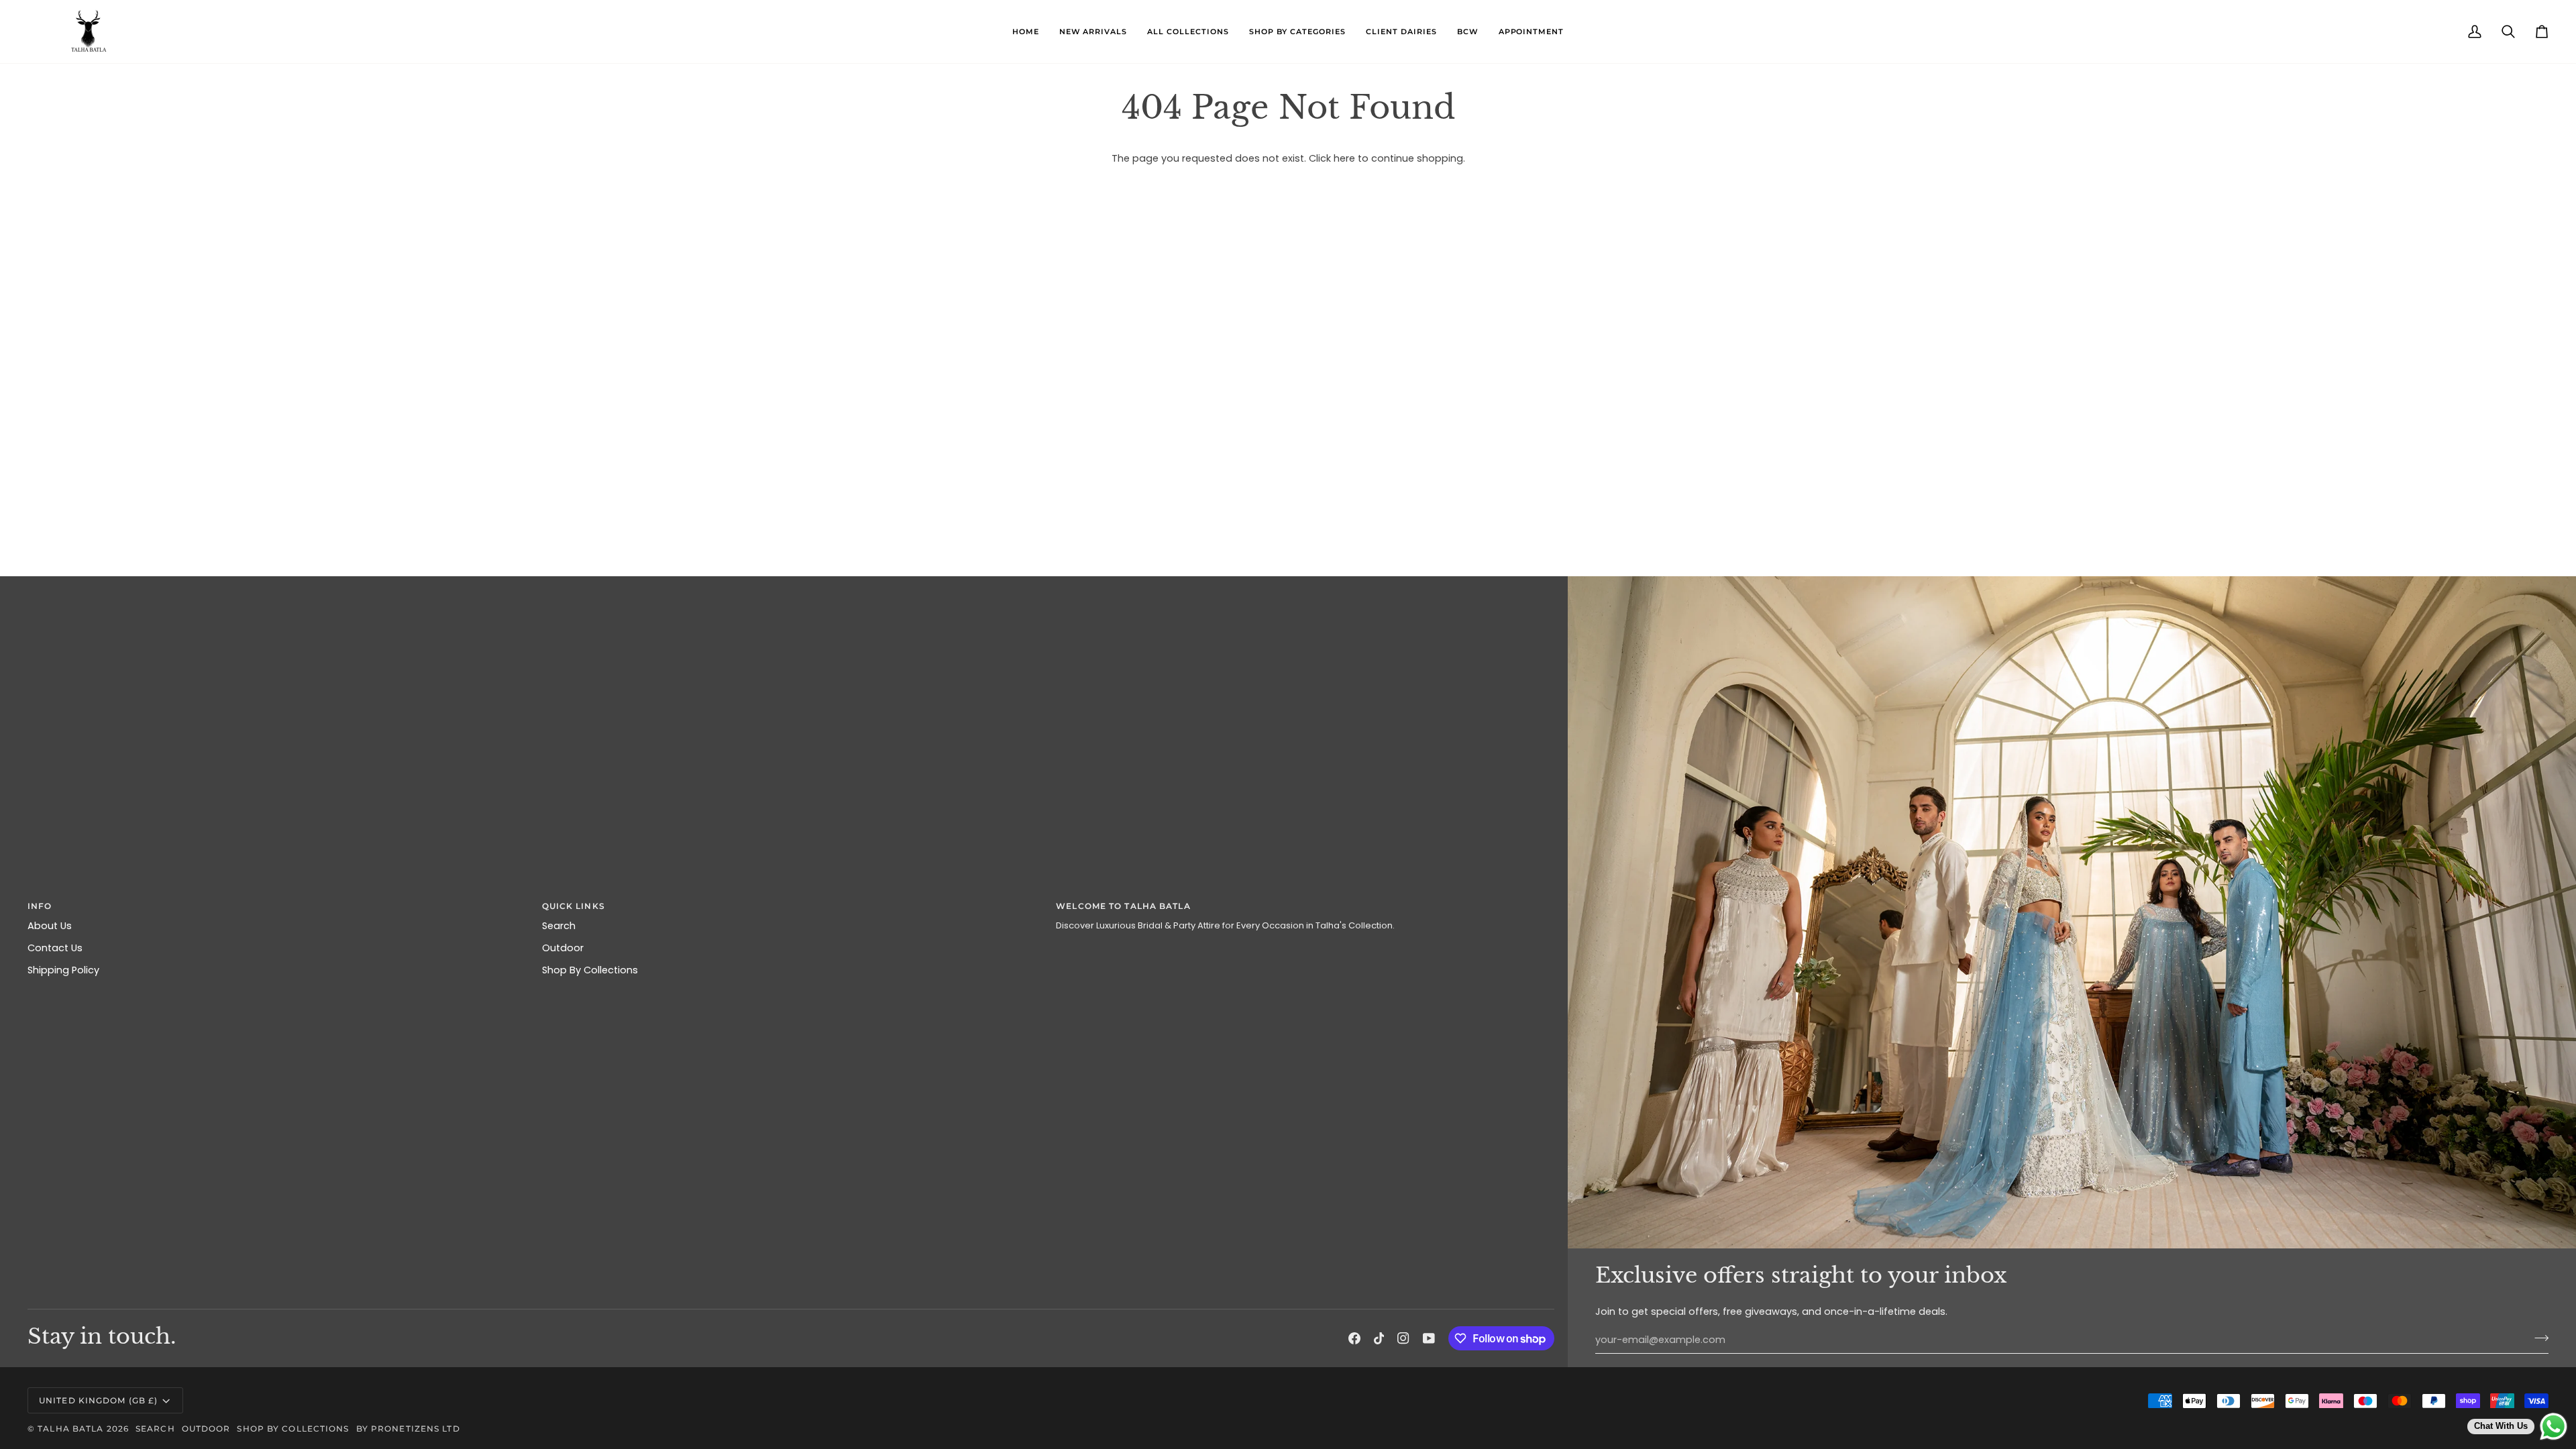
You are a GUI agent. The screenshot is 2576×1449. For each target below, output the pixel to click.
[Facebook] (1354, 1338)
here (1344, 158)
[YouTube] (1429, 1338)
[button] (1188, 32)
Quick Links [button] (574, 906)
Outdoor (563, 948)
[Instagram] (1403, 1338)
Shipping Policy (63, 970)
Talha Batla (70, 1429)
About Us (50, 926)
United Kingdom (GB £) (98, 1400)
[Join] (2537, 1338)
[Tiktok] (1379, 1338)
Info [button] (40, 906)
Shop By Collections (590, 970)
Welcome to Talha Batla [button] (1123, 906)
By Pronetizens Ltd (408, 1429)
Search (559, 926)
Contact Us (55, 948)
